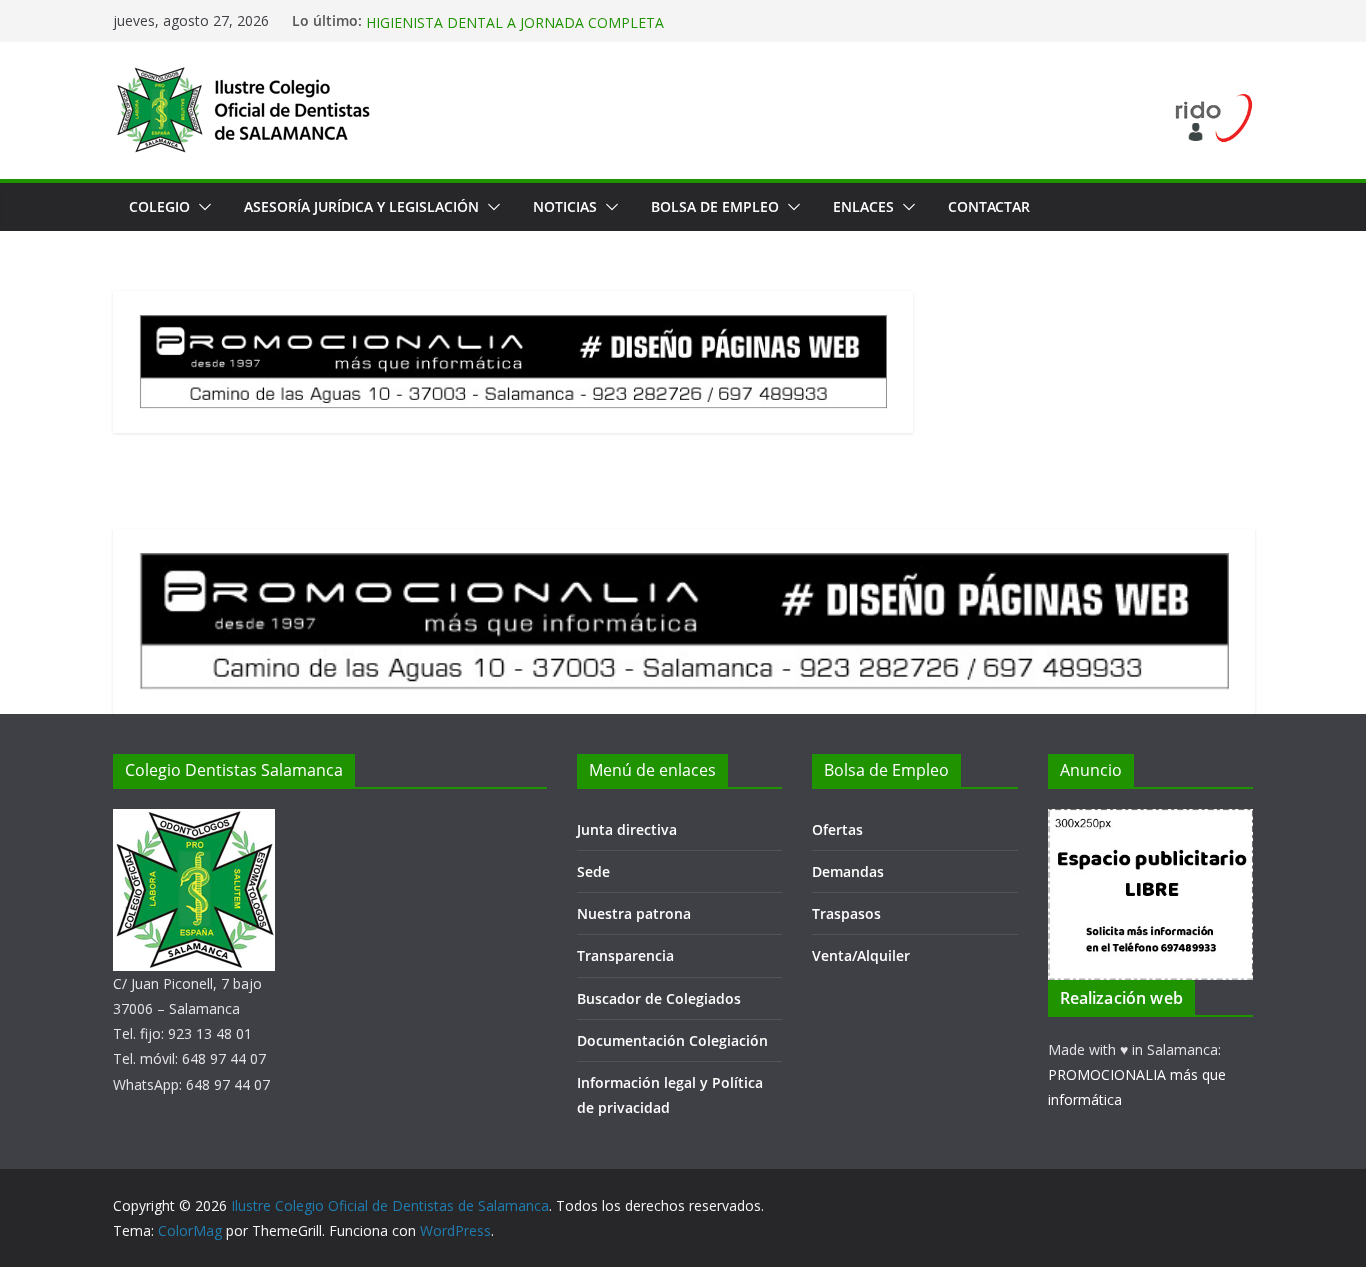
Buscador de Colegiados (659, 998)
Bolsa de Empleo (715, 206)
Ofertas (837, 829)
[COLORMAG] (194, 821)
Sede (593, 871)
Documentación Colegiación (672, 1040)
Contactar (989, 206)
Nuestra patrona (634, 913)
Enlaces (863, 206)
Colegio (159, 206)
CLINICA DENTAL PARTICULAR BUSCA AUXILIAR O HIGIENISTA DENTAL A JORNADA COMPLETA (532, 22)
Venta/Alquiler (861, 955)
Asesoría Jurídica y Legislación (361, 206)
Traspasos (846, 913)
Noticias (565, 206)
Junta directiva (627, 829)
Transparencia (625, 955)
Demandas (848, 871)
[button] (201, 207)
